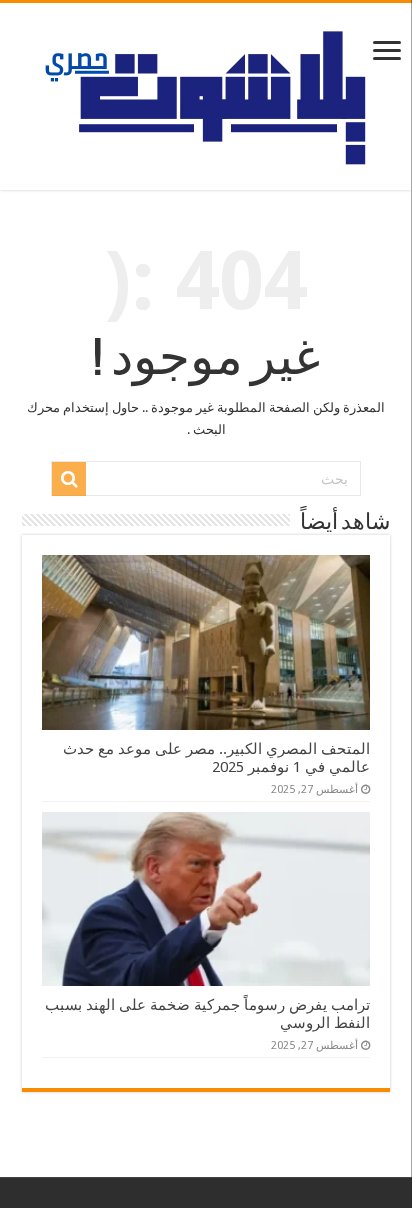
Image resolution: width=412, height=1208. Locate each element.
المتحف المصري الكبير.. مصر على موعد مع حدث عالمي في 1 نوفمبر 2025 (216, 758)
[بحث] (69, 479)
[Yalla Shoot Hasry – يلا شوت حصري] (206, 93)
